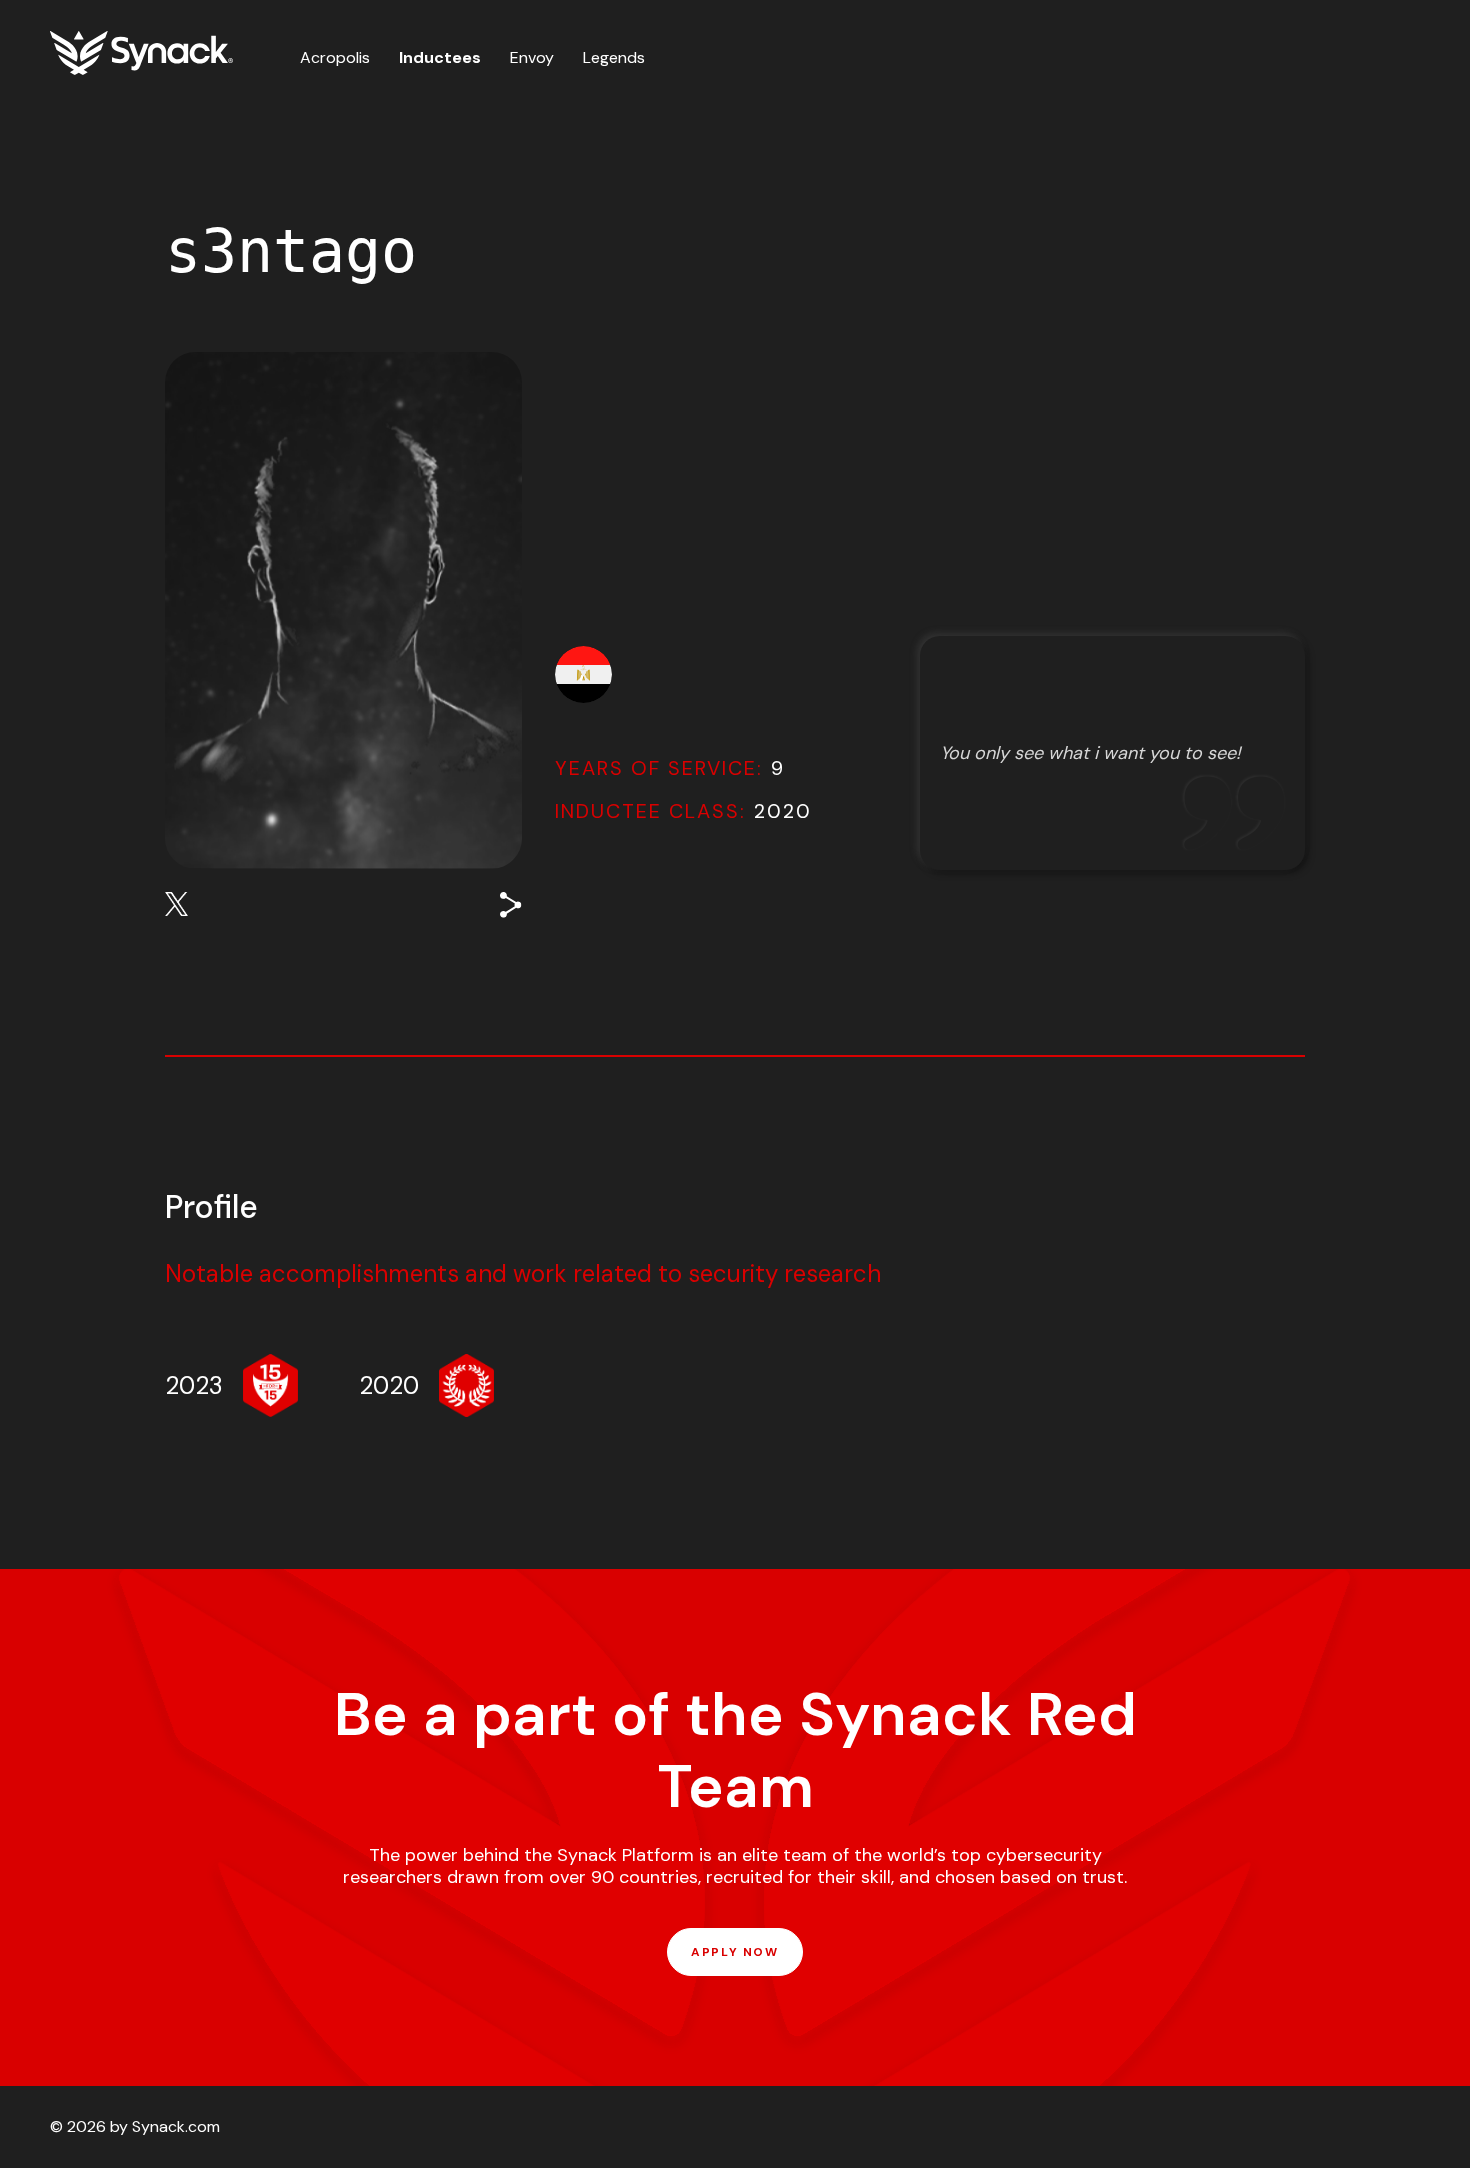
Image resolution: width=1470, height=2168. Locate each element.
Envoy (532, 57)
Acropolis (335, 57)
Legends (614, 57)
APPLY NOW (734, 1952)
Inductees (440, 57)
